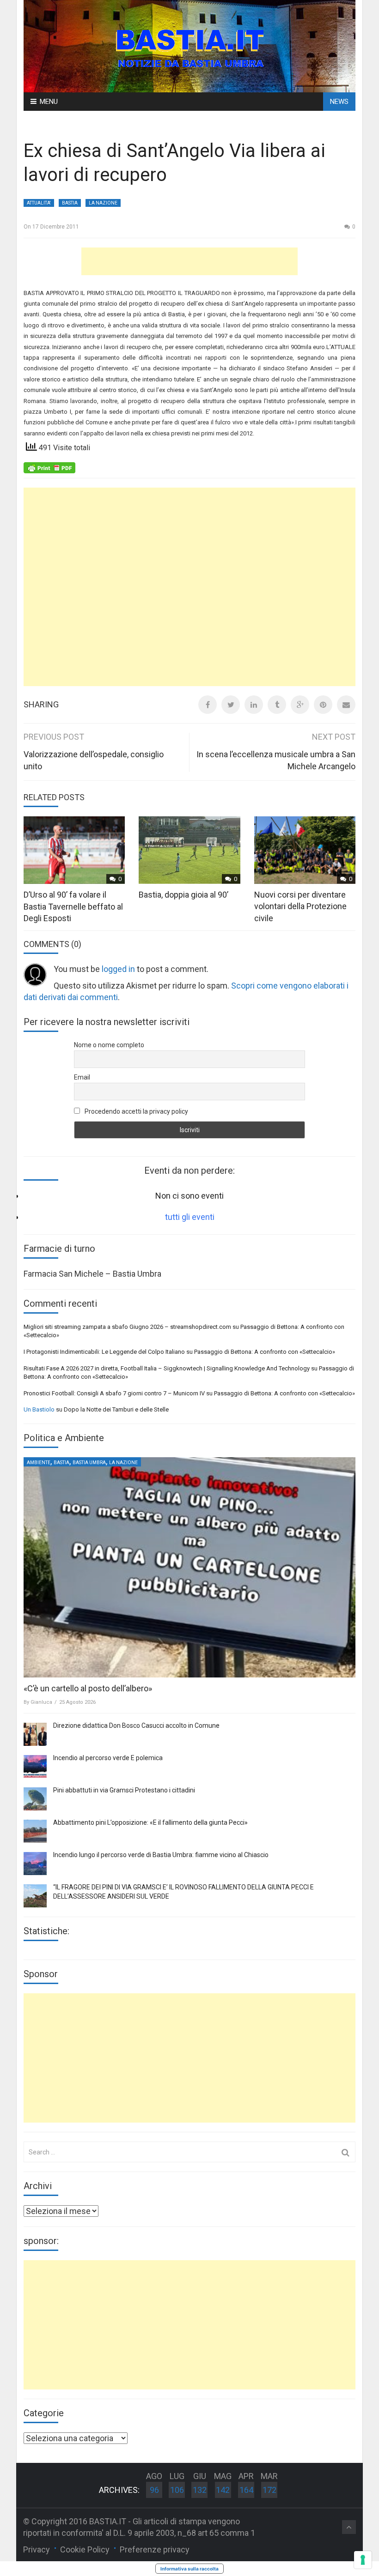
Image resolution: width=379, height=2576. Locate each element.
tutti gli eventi (190, 1217)
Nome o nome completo (109, 1045)
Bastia (70, 203)
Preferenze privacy (155, 2549)
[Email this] (346, 705)
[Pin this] (323, 705)
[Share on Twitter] (231, 705)
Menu (49, 102)
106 (177, 2490)
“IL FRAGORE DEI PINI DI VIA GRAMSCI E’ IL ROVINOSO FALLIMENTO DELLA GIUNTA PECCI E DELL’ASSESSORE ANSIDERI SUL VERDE (183, 1892)
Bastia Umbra (89, 1463)
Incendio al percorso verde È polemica (108, 1758)
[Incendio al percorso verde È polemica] (35, 1767)
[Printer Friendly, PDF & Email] (49, 467)
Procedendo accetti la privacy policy (136, 1111)
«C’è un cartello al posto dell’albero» (88, 1688)
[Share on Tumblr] (277, 705)
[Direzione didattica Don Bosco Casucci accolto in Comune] (35, 1734)
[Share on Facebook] (208, 705)
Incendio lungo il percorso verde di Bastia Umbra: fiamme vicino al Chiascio (161, 1855)
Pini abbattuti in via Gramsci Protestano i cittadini (124, 1790)
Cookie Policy (85, 2549)
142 (223, 2490)
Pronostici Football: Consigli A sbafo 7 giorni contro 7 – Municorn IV (114, 1393)
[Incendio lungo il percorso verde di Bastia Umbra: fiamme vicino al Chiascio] (35, 1864)
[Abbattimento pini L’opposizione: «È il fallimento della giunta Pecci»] (35, 1831)
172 (269, 2490)
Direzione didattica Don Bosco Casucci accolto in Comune (136, 1725)
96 (154, 2490)
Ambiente (39, 1463)
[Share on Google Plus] (300, 705)
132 (200, 2490)
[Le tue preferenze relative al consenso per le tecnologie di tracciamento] (363, 2560)
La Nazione (103, 203)
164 (246, 2490)
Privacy (37, 2549)
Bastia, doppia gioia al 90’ (183, 895)
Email (82, 1077)
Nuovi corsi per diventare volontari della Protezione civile (300, 906)
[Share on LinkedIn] (254, 705)
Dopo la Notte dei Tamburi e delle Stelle (116, 1409)
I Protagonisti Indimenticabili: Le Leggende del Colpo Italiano (104, 1352)
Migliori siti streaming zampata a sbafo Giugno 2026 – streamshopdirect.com (127, 1327)
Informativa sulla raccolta (189, 2569)
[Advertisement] (189, 261)
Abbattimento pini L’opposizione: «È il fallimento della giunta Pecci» (150, 1822)
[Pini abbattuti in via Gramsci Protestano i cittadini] (35, 1799)
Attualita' (39, 203)
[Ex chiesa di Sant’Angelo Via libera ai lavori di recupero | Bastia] (189, 45)
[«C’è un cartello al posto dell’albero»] (189, 1568)
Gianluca (41, 1702)
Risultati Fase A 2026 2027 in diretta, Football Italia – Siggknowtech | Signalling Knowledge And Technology (167, 1368)
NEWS (339, 102)
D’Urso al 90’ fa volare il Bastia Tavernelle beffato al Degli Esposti (73, 906)
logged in (118, 969)
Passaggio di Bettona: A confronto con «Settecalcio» (265, 1352)
